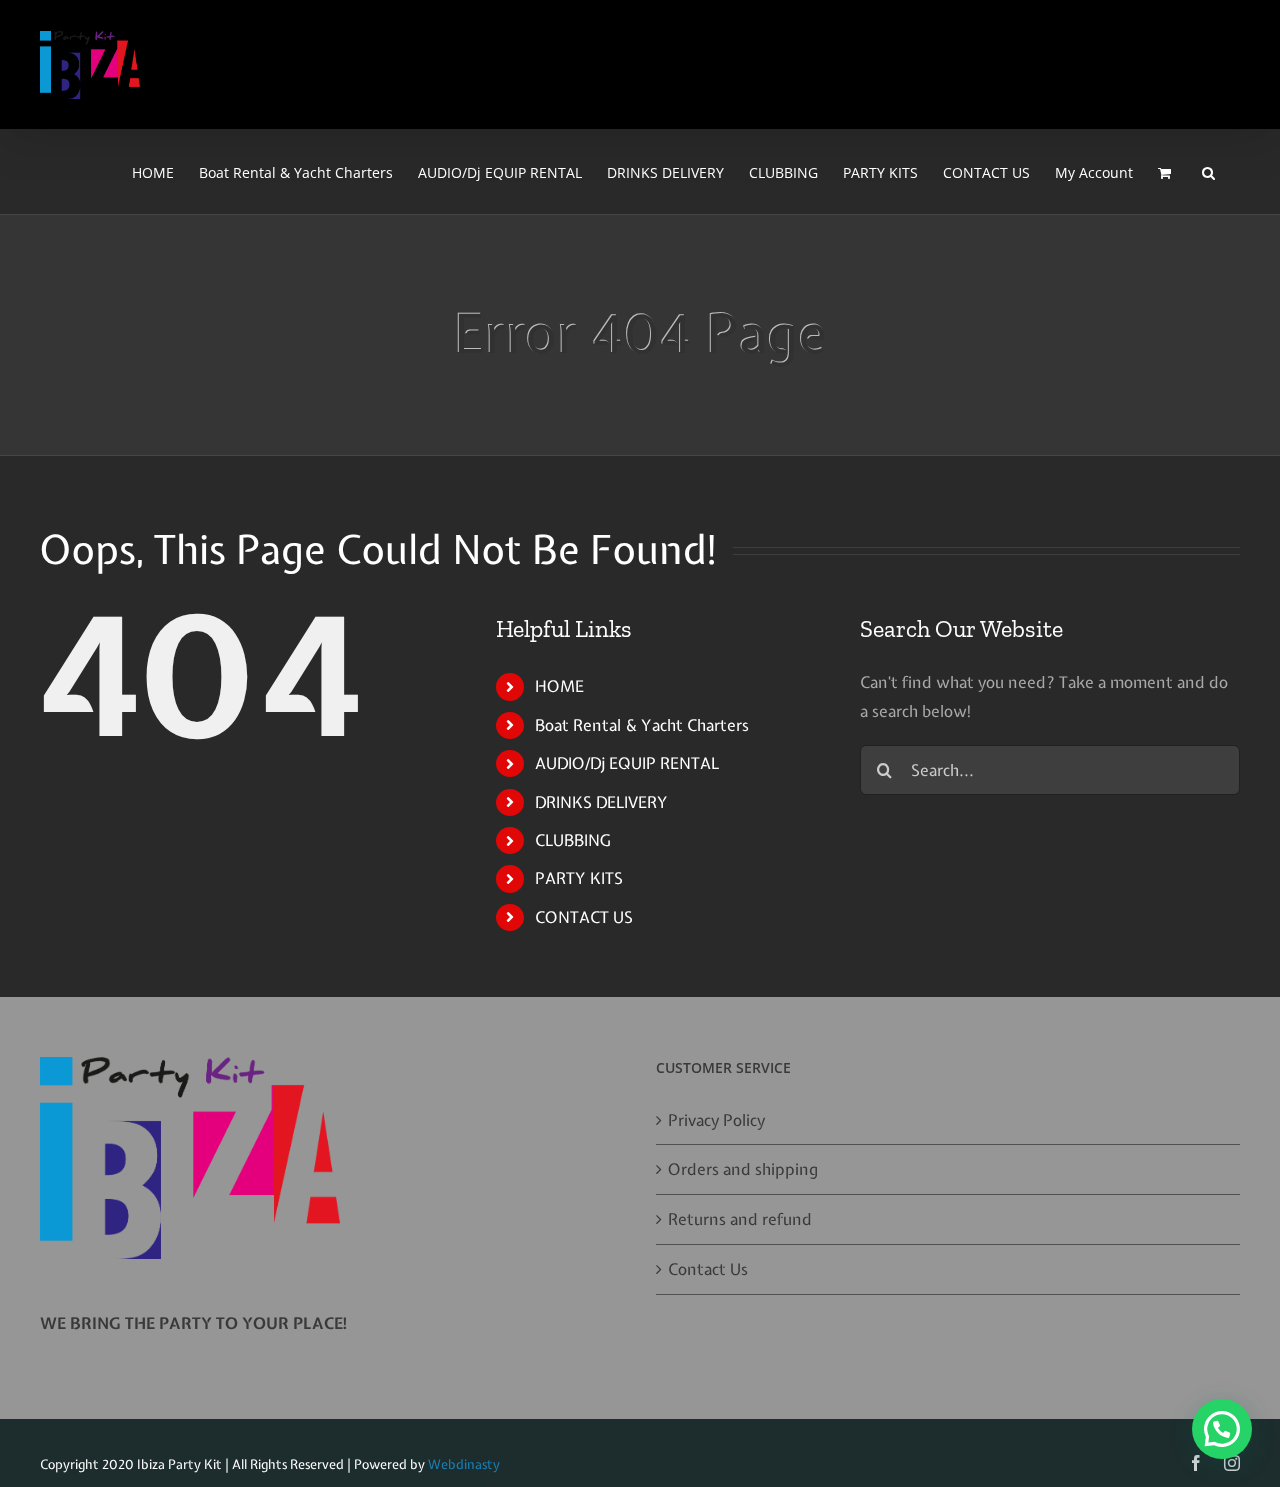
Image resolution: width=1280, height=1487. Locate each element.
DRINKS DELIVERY (601, 802)
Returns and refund (740, 1219)
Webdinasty (464, 1464)
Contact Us (708, 1269)
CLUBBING (572, 840)
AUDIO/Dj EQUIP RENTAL (627, 763)
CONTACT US (584, 917)
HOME (559, 686)
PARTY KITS (579, 878)
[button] (1208, 172)
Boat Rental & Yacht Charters (642, 725)
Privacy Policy (716, 1120)
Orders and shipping (743, 1169)
